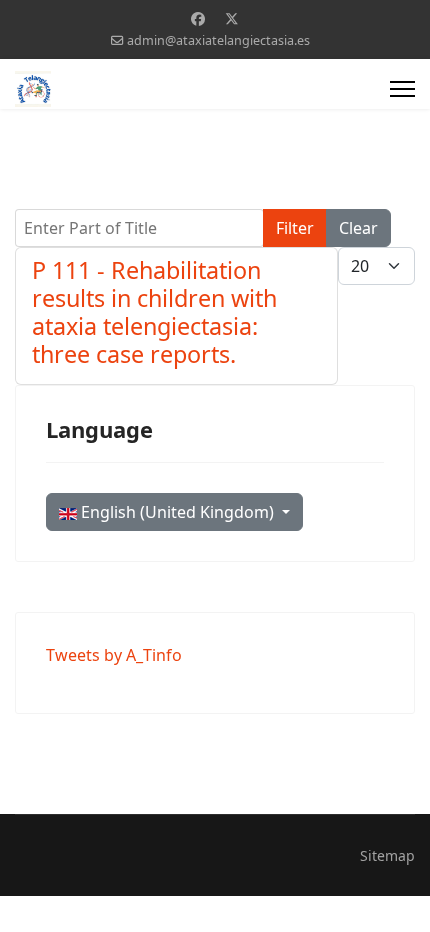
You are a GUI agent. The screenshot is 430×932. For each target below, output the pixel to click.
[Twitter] (232, 18)
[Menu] (402, 89)
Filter (295, 228)
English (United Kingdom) (177, 512)
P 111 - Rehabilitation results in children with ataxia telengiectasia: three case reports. (154, 312)
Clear (358, 228)
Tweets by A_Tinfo (114, 655)
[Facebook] (198, 18)
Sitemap (387, 855)
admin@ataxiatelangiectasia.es (218, 40)
